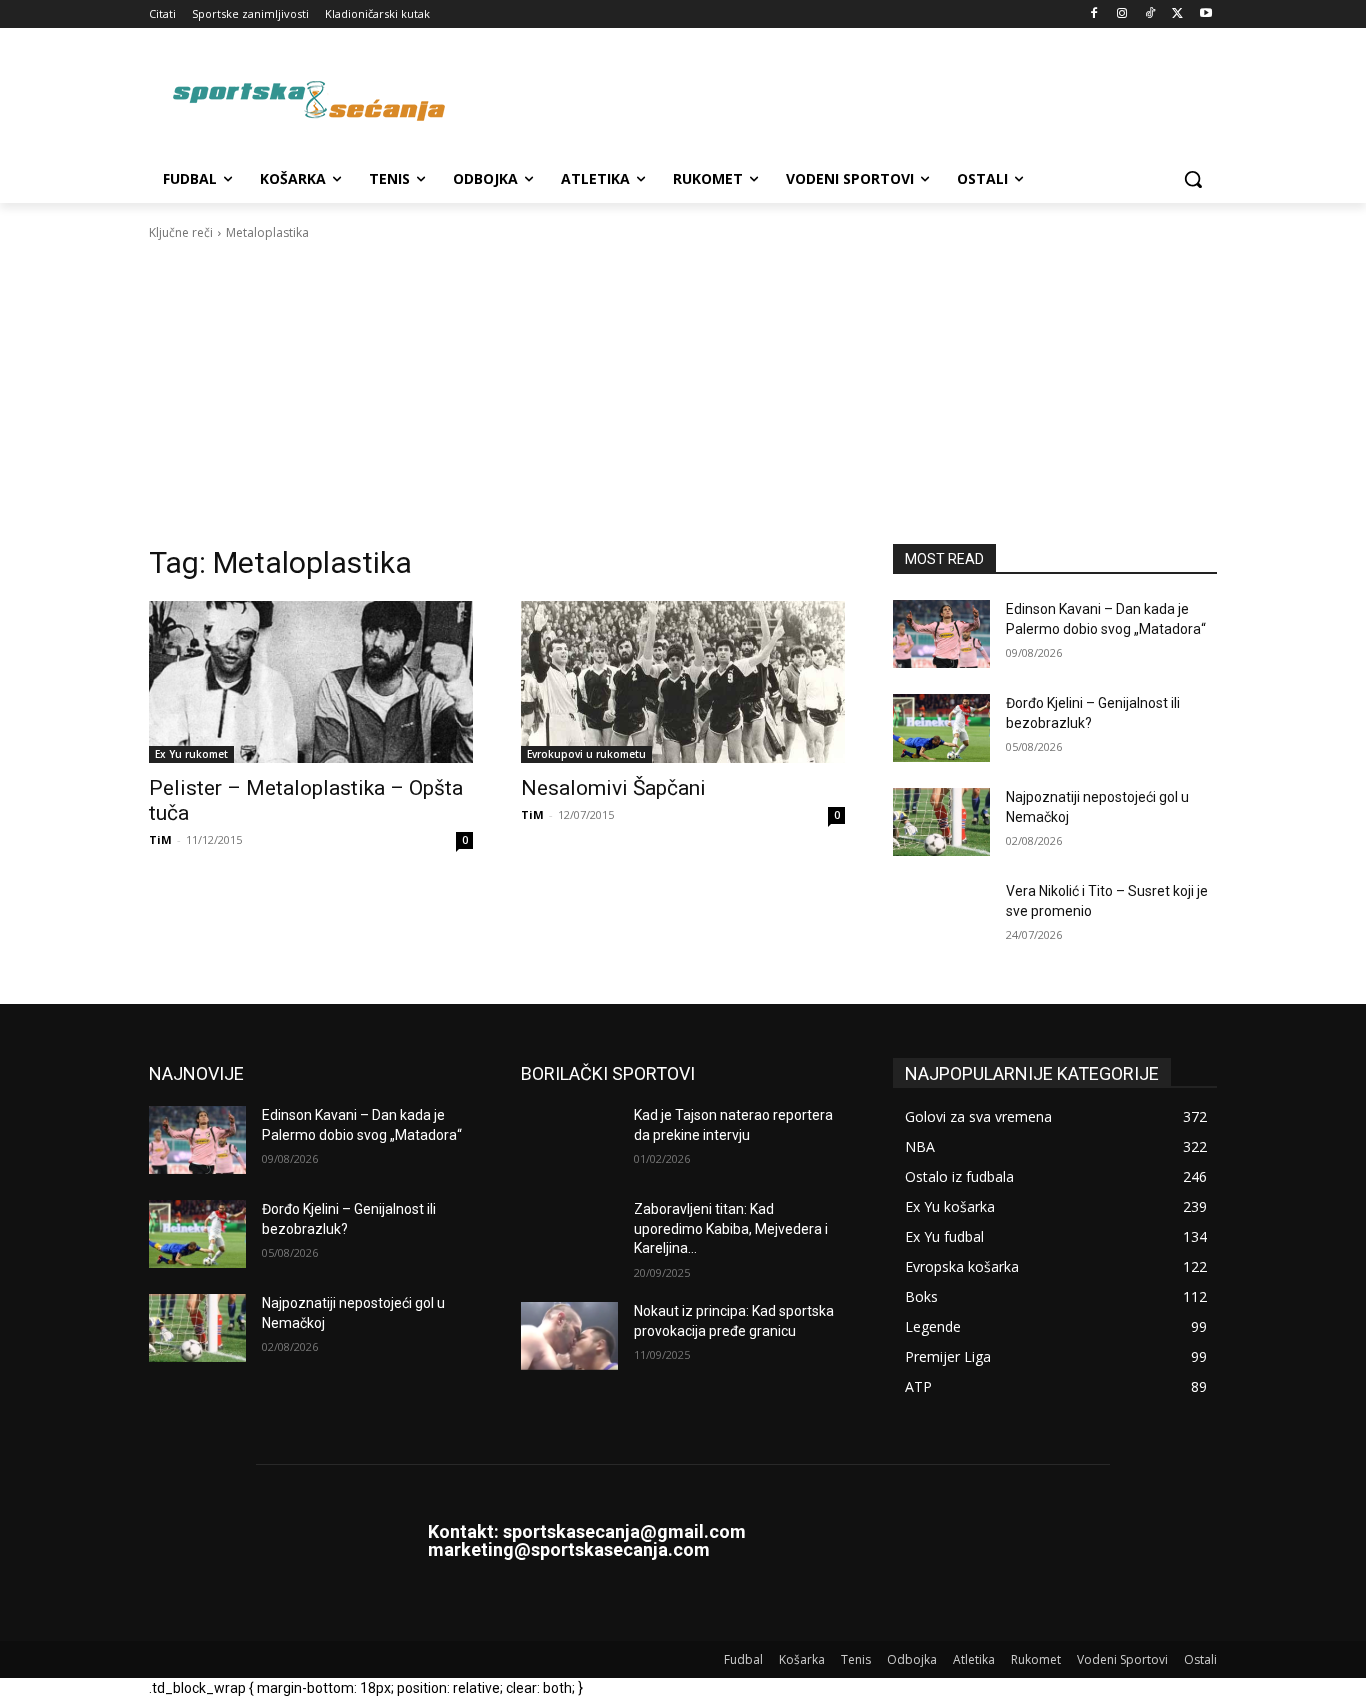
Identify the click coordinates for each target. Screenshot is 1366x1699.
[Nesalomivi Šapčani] (683, 682)
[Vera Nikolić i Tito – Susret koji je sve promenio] (941, 916)
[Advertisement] (683, 393)
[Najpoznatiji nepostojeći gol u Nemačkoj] (941, 822)
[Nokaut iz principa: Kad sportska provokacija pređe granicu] (569, 1336)
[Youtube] (1205, 14)
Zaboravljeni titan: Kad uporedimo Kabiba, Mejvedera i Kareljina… (731, 1228)
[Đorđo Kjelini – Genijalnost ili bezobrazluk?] (941, 728)
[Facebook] (1094, 14)
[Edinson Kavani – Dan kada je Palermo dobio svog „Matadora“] (941, 634)
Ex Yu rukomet (191, 754)
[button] (1193, 179)
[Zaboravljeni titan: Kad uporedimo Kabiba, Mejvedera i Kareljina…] (569, 1234)
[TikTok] (1150, 14)
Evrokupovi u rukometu (586, 754)
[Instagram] (1122, 14)
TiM (160, 839)
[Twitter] (1177, 14)
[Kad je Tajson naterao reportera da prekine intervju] (569, 1140)
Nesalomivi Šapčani (613, 788)
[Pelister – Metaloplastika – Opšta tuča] (311, 682)
